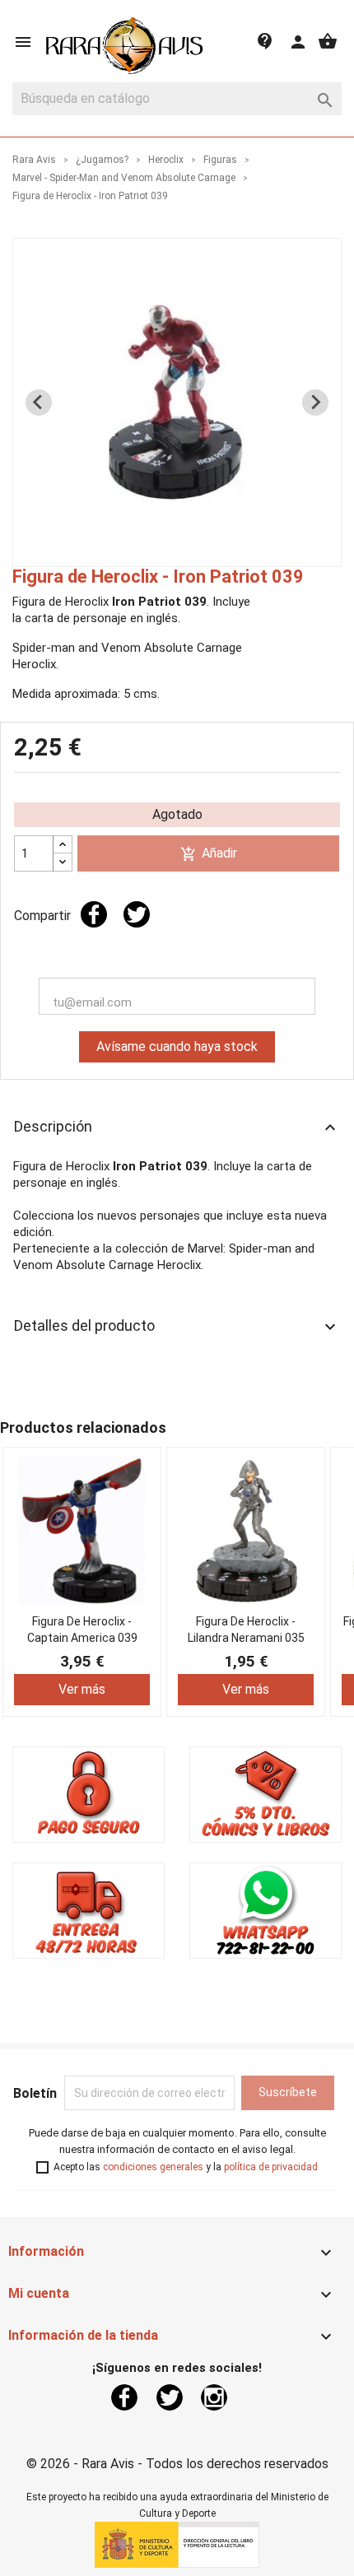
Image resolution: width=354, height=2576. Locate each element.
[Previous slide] (39, 402)
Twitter (170, 2397)
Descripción (177, 1128)
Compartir (94, 914)
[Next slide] (315, 402)
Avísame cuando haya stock (177, 1046)
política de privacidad (271, 2167)
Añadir (209, 854)
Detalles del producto (177, 1327)
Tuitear (137, 914)
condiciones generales (153, 2167)
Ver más (82, 1689)
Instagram (214, 2397)
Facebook (124, 2397)
